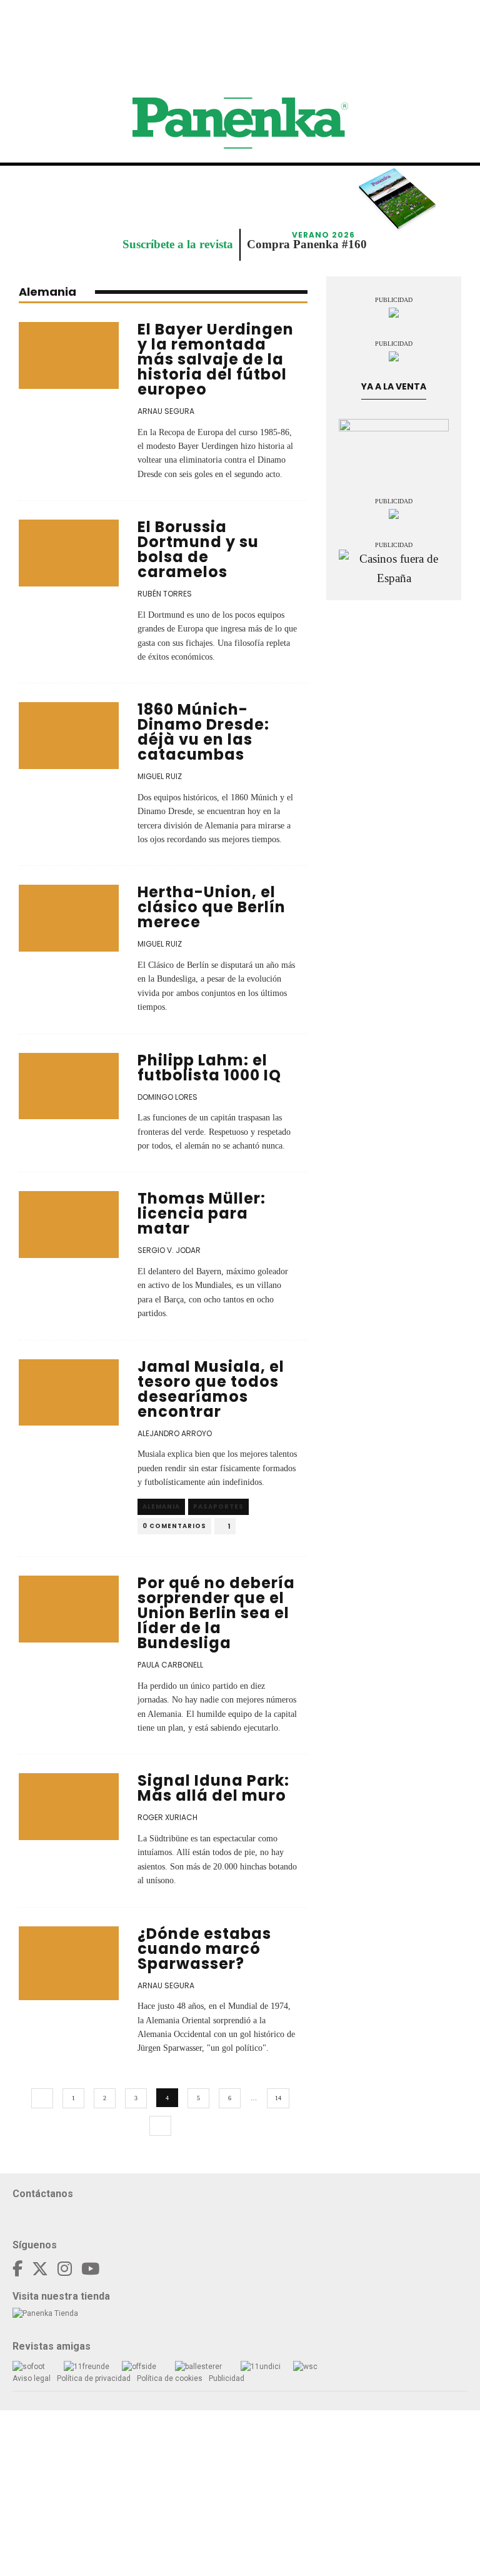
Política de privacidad (94, 2378)
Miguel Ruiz (160, 776)
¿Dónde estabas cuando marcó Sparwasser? (204, 1949)
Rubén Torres (165, 594)
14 (278, 2098)
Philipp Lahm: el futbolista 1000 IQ (209, 1068)
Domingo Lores (167, 1097)
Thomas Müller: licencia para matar (202, 1213)
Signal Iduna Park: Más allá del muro (213, 1788)
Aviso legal (32, 2378)
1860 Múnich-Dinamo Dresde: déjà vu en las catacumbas (203, 732)
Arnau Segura (166, 411)
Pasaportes (218, 1507)
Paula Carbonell (170, 1665)
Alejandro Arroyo (175, 1433)
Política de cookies (170, 2378)
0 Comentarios (174, 1526)
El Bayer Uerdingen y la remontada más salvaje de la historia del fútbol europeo (216, 359)
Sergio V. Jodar (169, 1250)
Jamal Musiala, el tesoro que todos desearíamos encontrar (211, 1389)
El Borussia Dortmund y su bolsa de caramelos (198, 549)
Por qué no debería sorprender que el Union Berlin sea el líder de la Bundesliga (216, 1613)
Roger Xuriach (167, 1817)
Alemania (161, 1507)
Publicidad (227, 2378)
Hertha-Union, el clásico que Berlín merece (212, 907)
